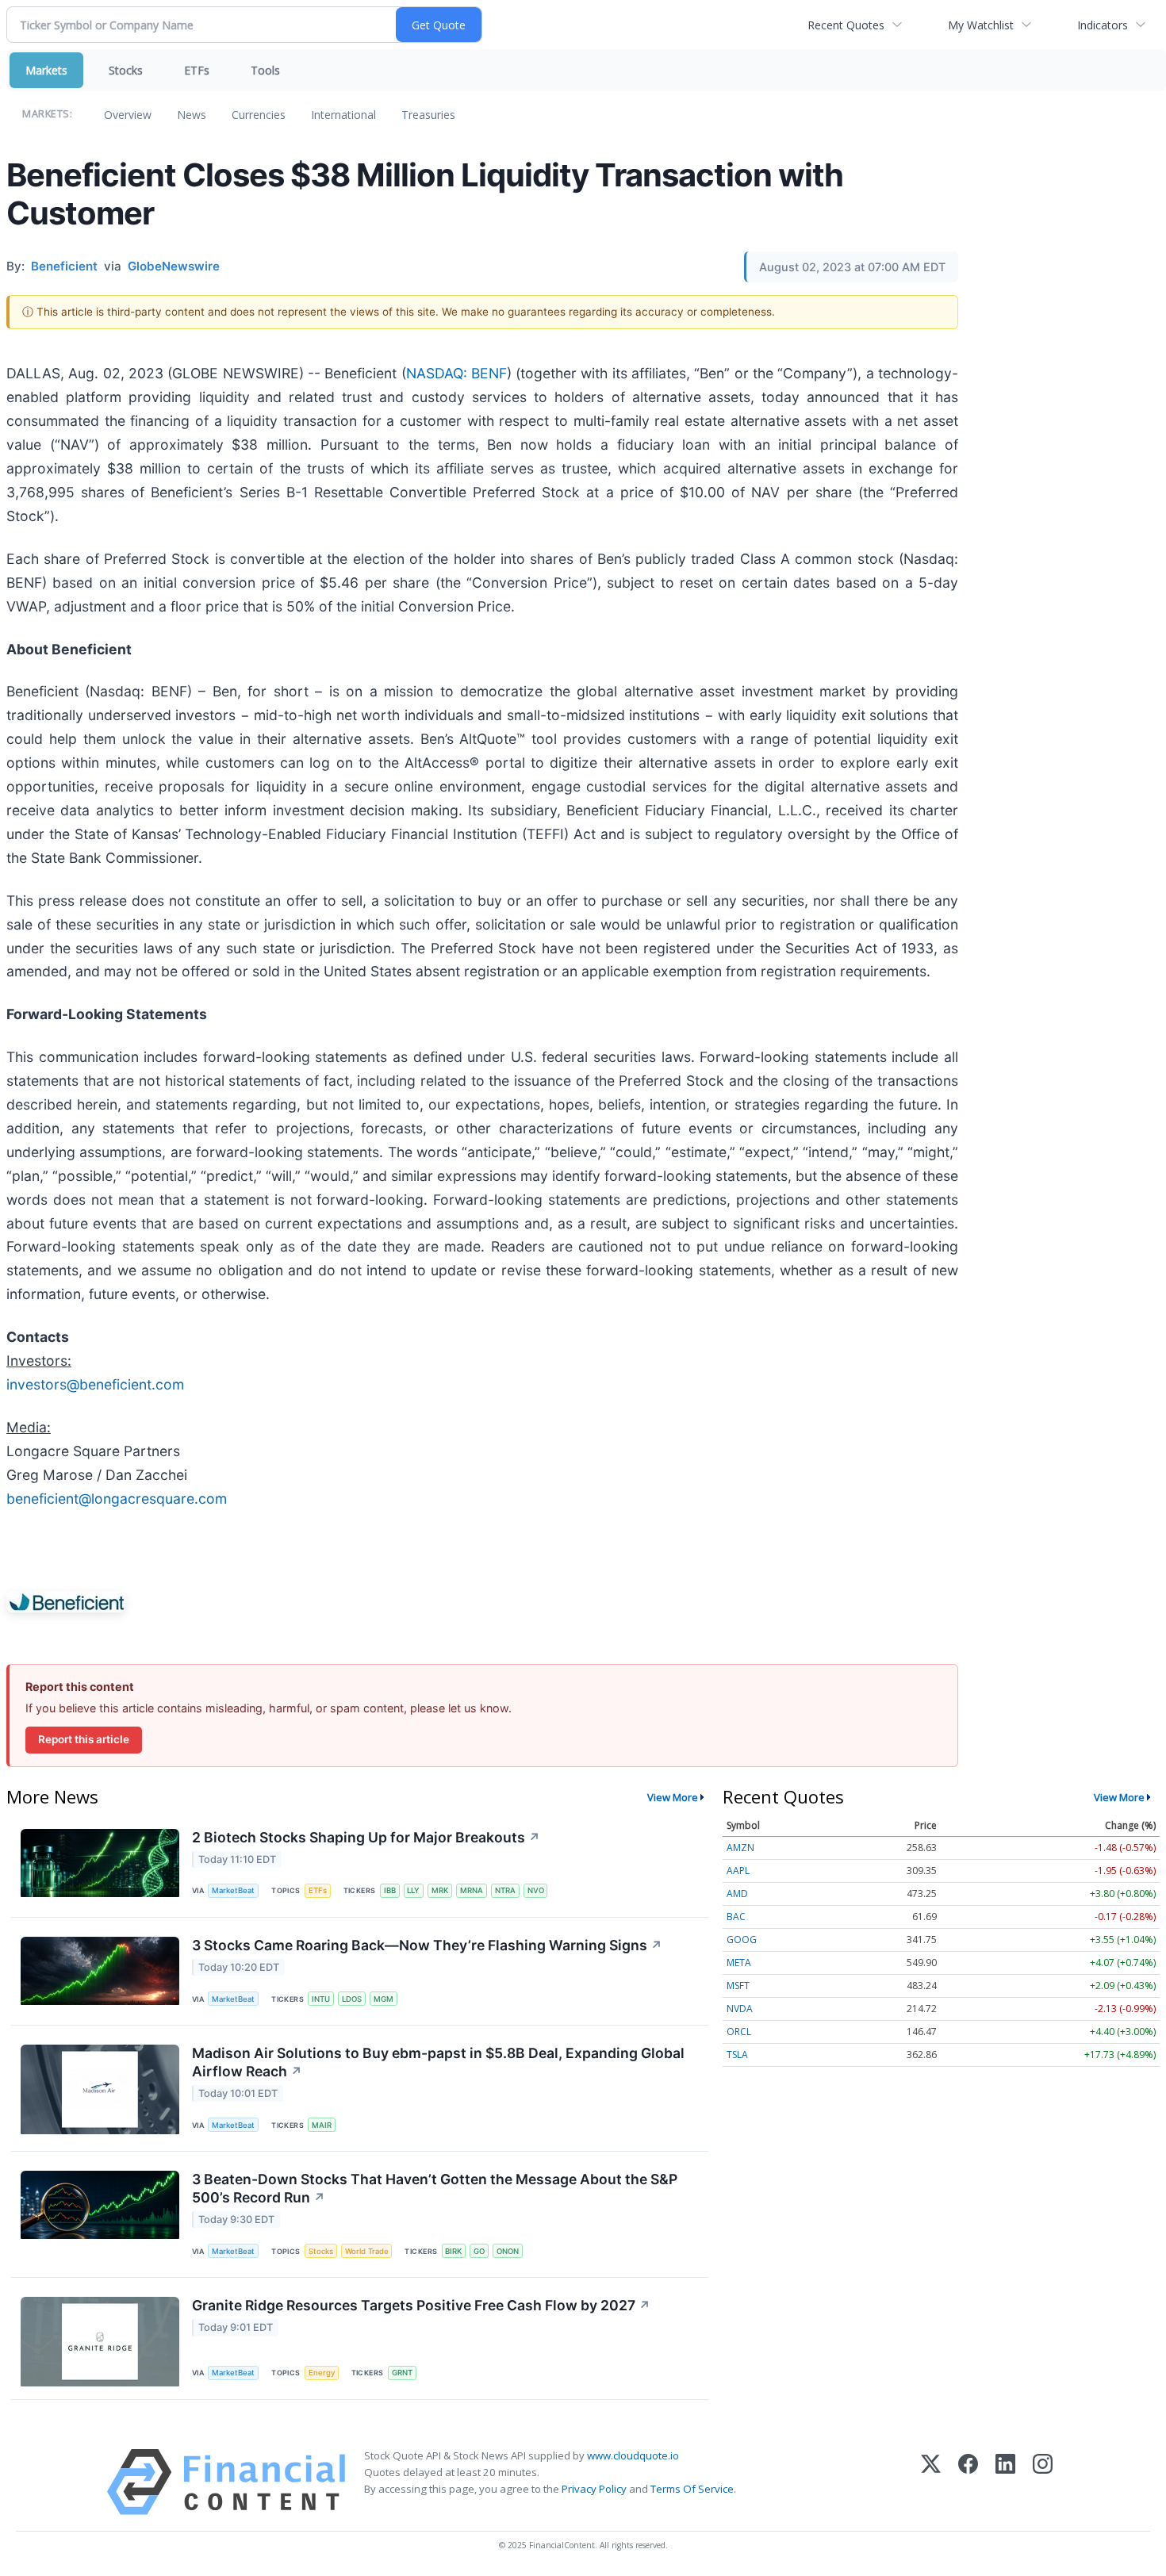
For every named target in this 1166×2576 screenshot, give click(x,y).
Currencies (259, 115)
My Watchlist (981, 25)
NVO (536, 1890)
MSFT (738, 1986)
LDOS (352, 1999)
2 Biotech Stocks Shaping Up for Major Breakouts (366, 1837)
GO (479, 2251)
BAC (736, 1917)
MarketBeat (233, 1890)
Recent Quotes (846, 25)
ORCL (739, 2032)
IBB (390, 1890)
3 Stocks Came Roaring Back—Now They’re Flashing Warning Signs (427, 1945)
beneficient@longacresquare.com (117, 1499)
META (739, 1963)
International (343, 115)
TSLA (737, 2055)
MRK (440, 1890)
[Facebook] (968, 2482)
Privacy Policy (594, 2489)
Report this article (84, 1739)
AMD (737, 1894)
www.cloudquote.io (633, 2455)
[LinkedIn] (1005, 2482)
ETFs (197, 70)
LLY (413, 1890)
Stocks (126, 70)
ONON (508, 2251)
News (192, 115)
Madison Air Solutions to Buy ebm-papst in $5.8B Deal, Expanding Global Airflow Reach (438, 2062)
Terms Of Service (692, 2489)
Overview (128, 115)
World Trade (367, 2251)
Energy (322, 2373)
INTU (321, 1999)
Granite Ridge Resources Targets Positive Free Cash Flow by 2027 (421, 2305)
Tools (265, 70)
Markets (46, 70)
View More (673, 1797)
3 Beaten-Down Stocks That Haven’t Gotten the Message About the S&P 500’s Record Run (435, 2188)
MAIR (322, 2125)
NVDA (740, 2009)
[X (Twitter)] (931, 2482)
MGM (384, 1999)
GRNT (402, 2373)
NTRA (505, 1890)
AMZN (740, 1848)
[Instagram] (1043, 2482)
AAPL (738, 1871)
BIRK (453, 2251)
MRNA (472, 1890)
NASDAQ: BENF (456, 373)
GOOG (742, 1940)
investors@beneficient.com (95, 1384)
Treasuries (428, 115)
